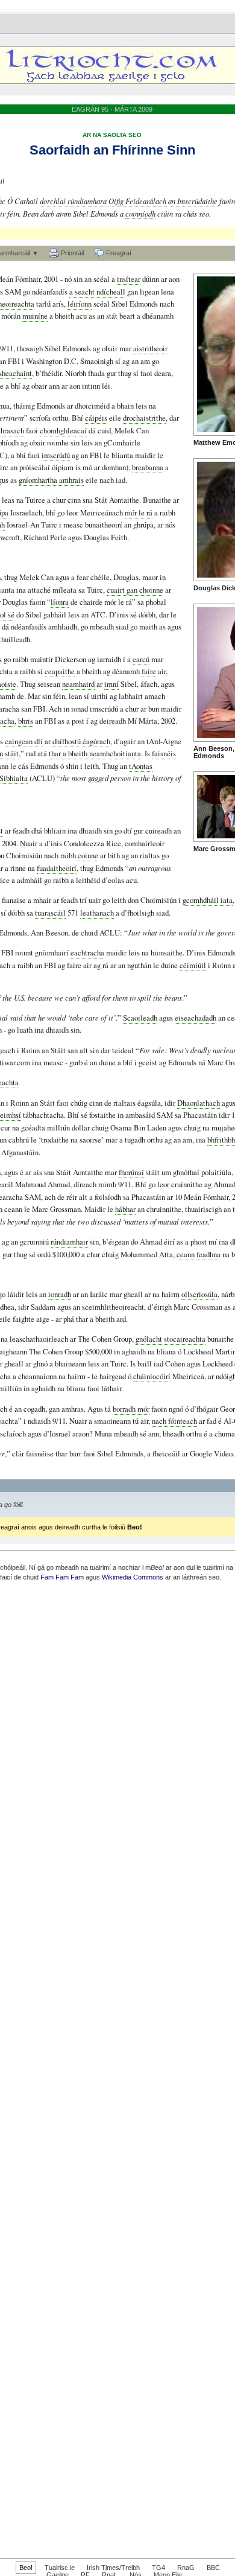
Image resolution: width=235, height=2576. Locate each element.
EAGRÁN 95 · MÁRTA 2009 (112, 109)
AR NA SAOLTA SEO (112, 135)
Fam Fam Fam (62, 1577)
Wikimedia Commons (133, 1577)
